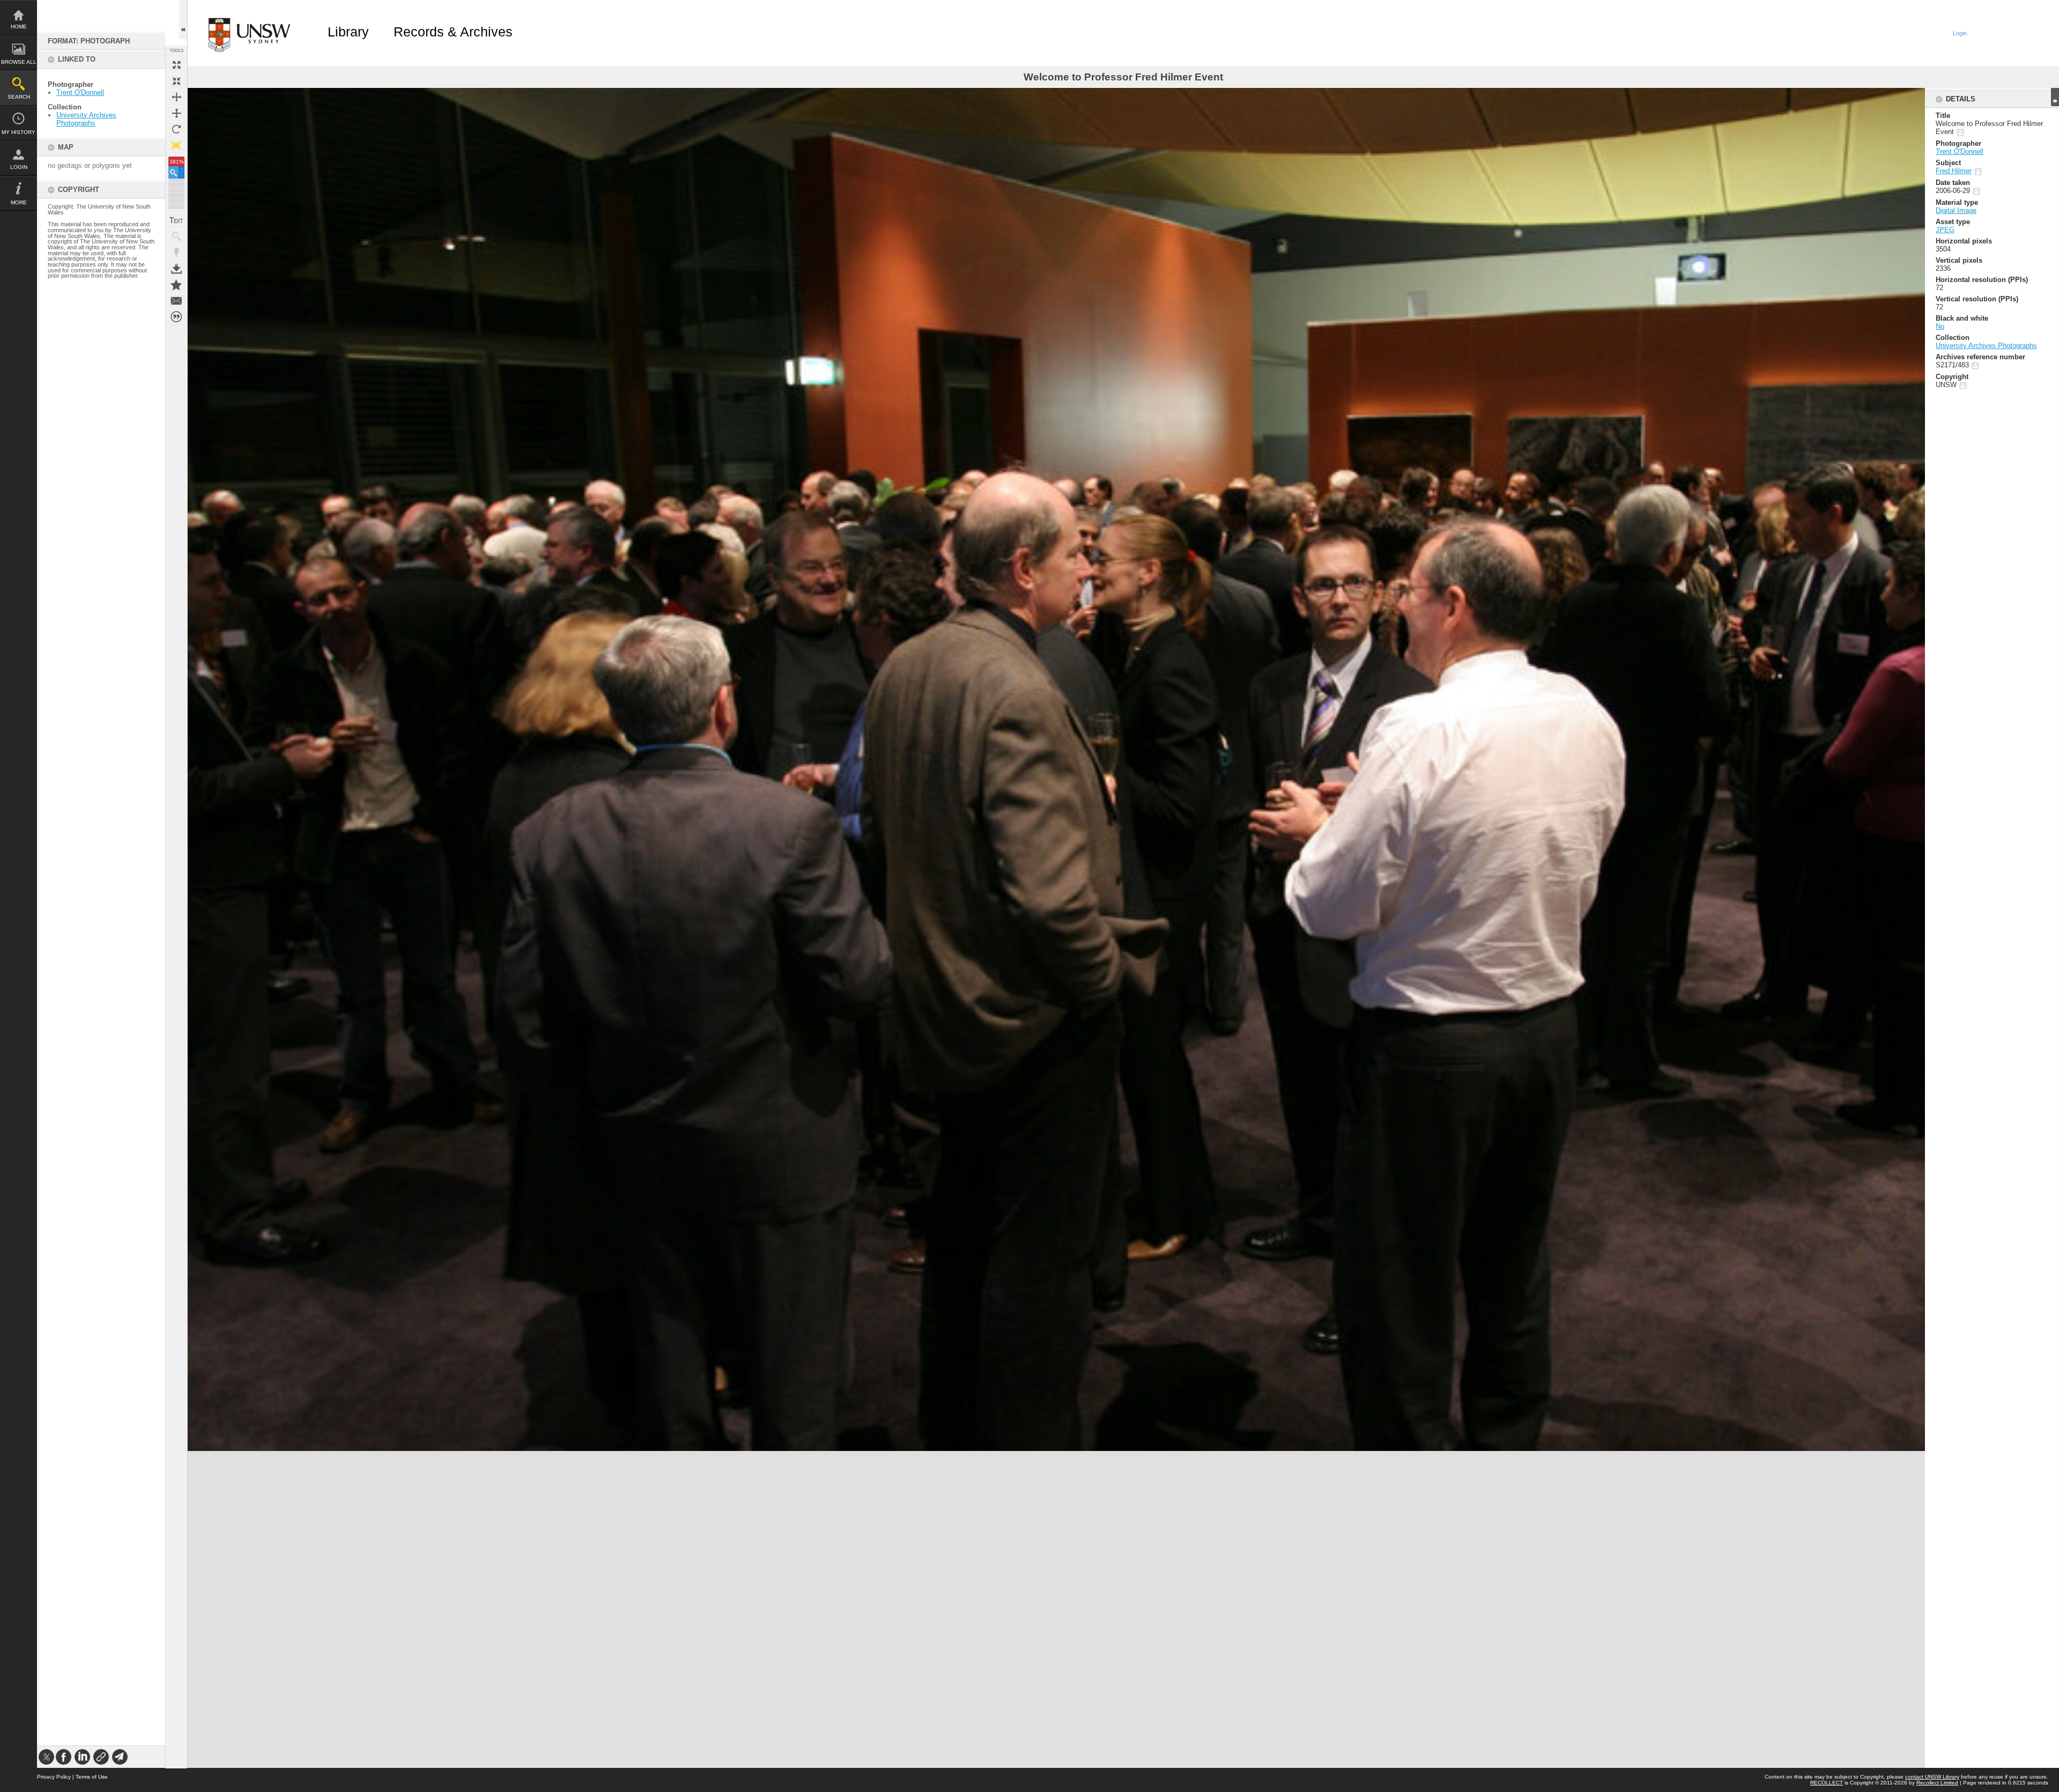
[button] (176, 172)
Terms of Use (92, 1777)
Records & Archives (453, 32)
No (1940, 326)
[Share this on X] (46, 1757)
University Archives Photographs (86, 119)
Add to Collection (176, 285)
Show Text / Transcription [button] (176, 220)
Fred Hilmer (1954, 171)
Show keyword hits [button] (176, 236)
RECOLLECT (1827, 1783)
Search (19, 97)
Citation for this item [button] (176, 317)
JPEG (1945, 230)
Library (348, 32)
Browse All (19, 62)
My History (18, 132)
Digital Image (1956, 210)
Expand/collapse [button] (2055, 97)
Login (19, 167)
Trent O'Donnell (80, 92)
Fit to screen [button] (176, 81)
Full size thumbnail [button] (176, 65)
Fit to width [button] (176, 97)
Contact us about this (176, 301)
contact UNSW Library (1932, 1777)
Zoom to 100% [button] (176, 145)
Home (19, 27)
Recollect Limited (1937, 1783)
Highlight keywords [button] (176, 253)
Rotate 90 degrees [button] (176, 129)
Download (176, 269)
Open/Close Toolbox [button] (183, 20)
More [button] (19, 202)
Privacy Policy (54, 1777)
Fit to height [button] (176, 113)
